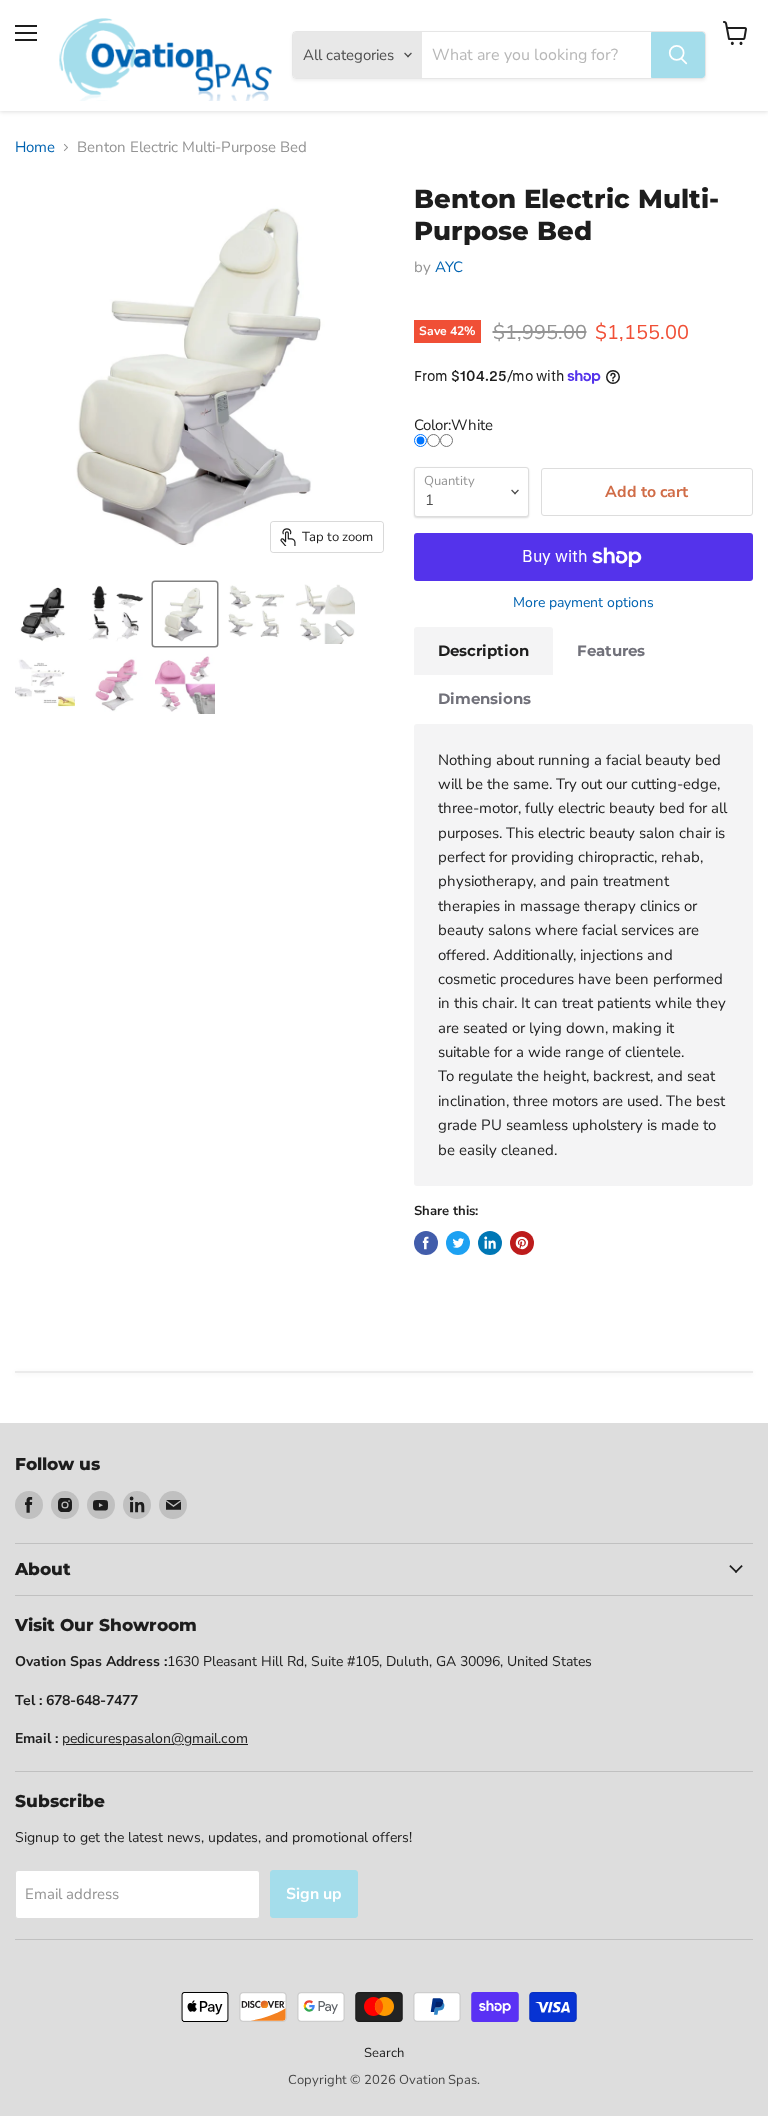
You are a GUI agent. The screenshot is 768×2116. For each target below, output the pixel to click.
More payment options (583, 603)
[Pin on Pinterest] (522, 1243)
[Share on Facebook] (426, 1243)
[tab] (483, 651)
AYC (449, 267)
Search (384, 2053)
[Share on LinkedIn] (490, 1243)
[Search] (678, 55)
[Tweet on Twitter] (458, 1243)
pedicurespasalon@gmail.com (155, 1738)
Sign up (314, 1894)
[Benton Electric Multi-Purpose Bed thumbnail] (45, 614)
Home (35, 147)
